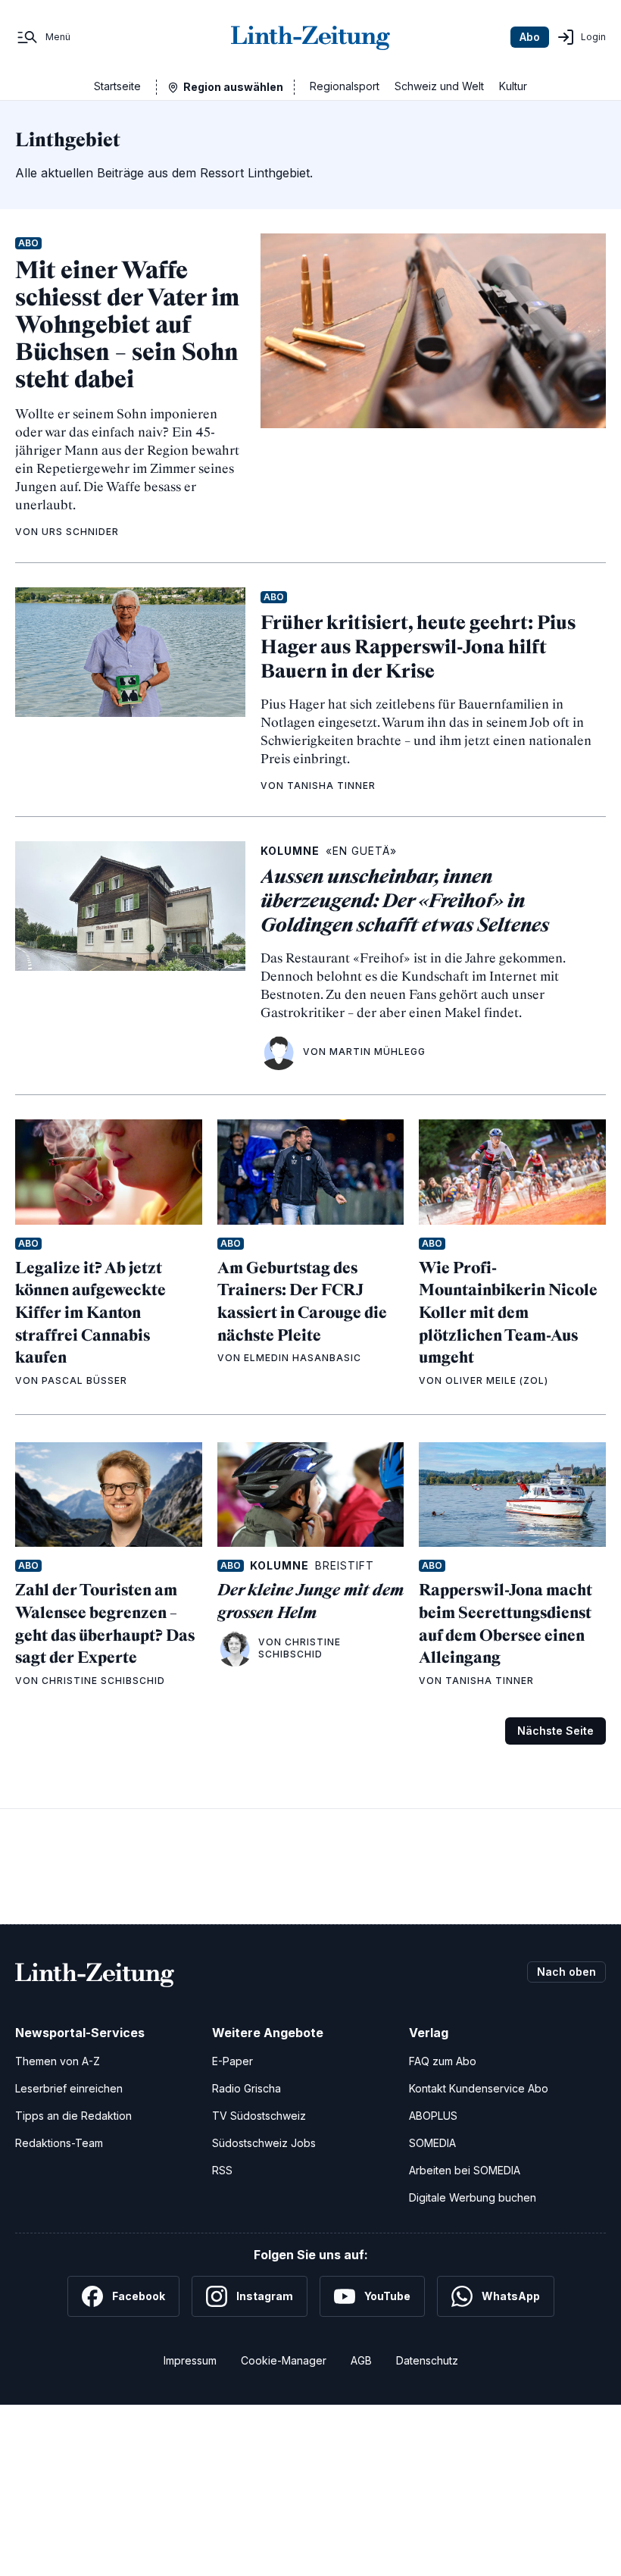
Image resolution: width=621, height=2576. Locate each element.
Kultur (513, 86)
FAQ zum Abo (443, 2061)
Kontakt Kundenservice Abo (479, 2088)
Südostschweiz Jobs (264, 2143)
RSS (222, 2170)
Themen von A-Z (58, 2061)
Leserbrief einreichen (69, 2088)
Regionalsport (345, 86)
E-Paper (232, 2061)
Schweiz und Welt (439, 86)
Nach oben (566, 1972)
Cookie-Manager (284, 2360)
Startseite (117, 86)
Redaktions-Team (59, 2143)
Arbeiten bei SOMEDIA (465, 2170)
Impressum (190, 2360)
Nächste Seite (555, 1731)
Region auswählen (233, 87)
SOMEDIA (432, 2143)
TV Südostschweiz (259, 2116)
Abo (530, 37)
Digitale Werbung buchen (473, 2197)
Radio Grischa (247, 2088)
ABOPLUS (433, 2116)
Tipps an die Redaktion (73, 2116)
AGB (361, 2360)
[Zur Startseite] (310, 37)
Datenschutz (427, 2360)
